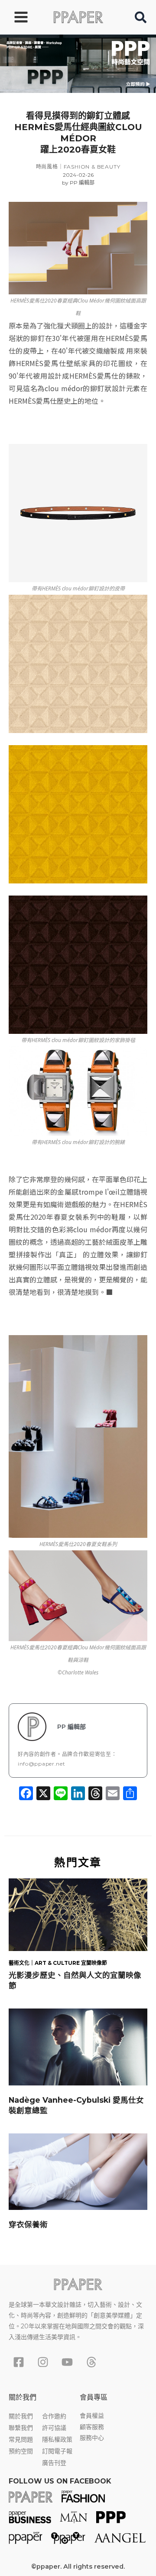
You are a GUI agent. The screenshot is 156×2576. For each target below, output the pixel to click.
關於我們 (21, 2416)
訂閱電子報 (57, 2451)
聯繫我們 (21, 2428)
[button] (141, 19)
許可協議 (54, 2428)
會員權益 (92, 2416)
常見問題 (21, 2439)
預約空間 (21, 2451)
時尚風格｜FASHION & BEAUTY (78, 167)
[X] (43, 1794)
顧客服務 (92, 2427)
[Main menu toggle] (21, 17)
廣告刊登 (54, 2463)
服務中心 (92, 2438)
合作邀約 (54, 2416)
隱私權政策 (57, 2439)
